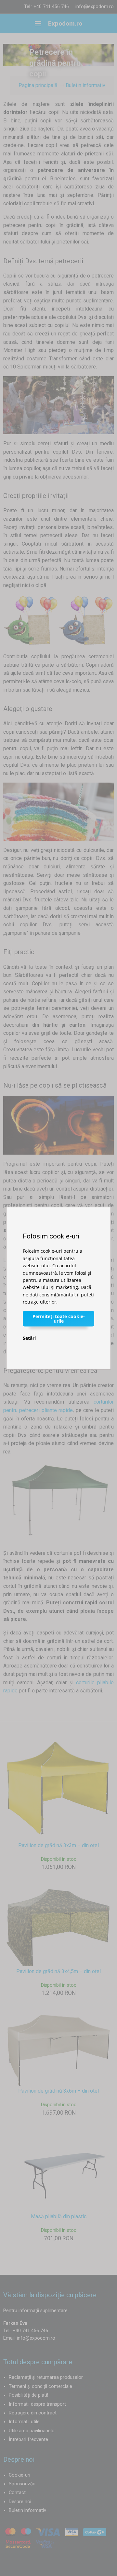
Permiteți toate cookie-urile (59, 1318)
